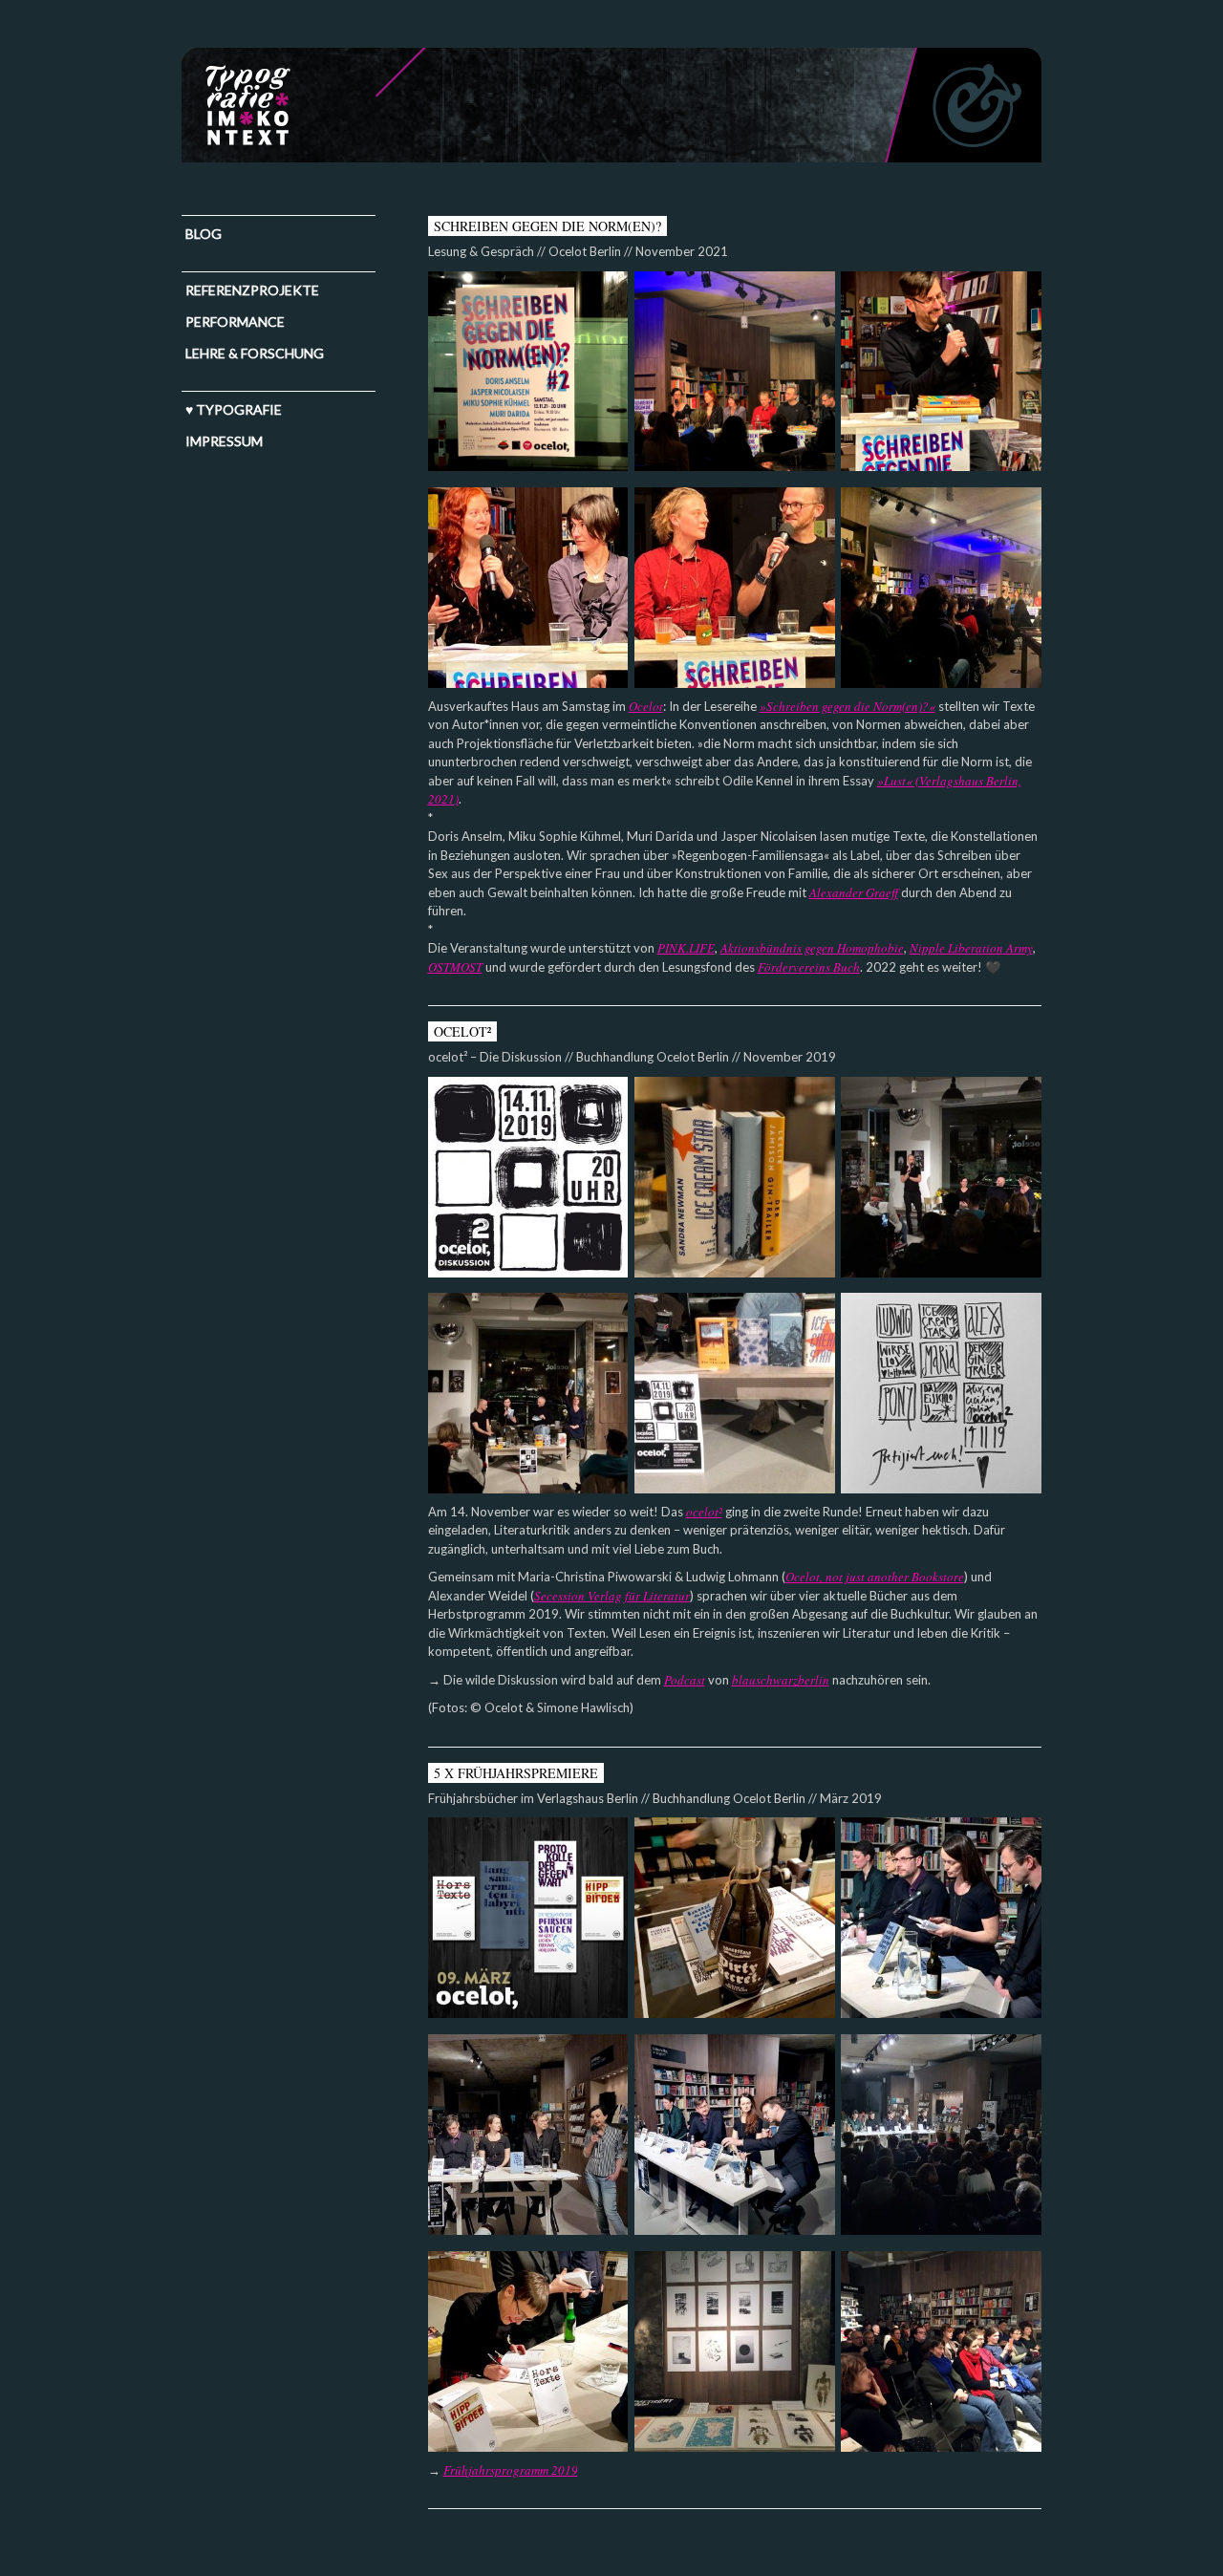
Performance (235, 322)
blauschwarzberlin (781, 1680)
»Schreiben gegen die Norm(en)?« (848, 706)
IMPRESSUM (224, 441)
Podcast (685, 1680)
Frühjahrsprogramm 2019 (511, 2470)
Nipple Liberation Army (971, 948)
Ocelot (646, 706)
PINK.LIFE (686, 948)
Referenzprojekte (252, 290)
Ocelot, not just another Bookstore (875, 1577)
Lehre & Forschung (255, 353)
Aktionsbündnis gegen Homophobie (812, 948)
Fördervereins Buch (809, 967)
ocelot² (704, 1512)
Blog (204, 234)
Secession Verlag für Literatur (612, 1596)
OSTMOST (455, 967)
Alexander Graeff (854, 892)
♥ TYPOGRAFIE (234, 409)
